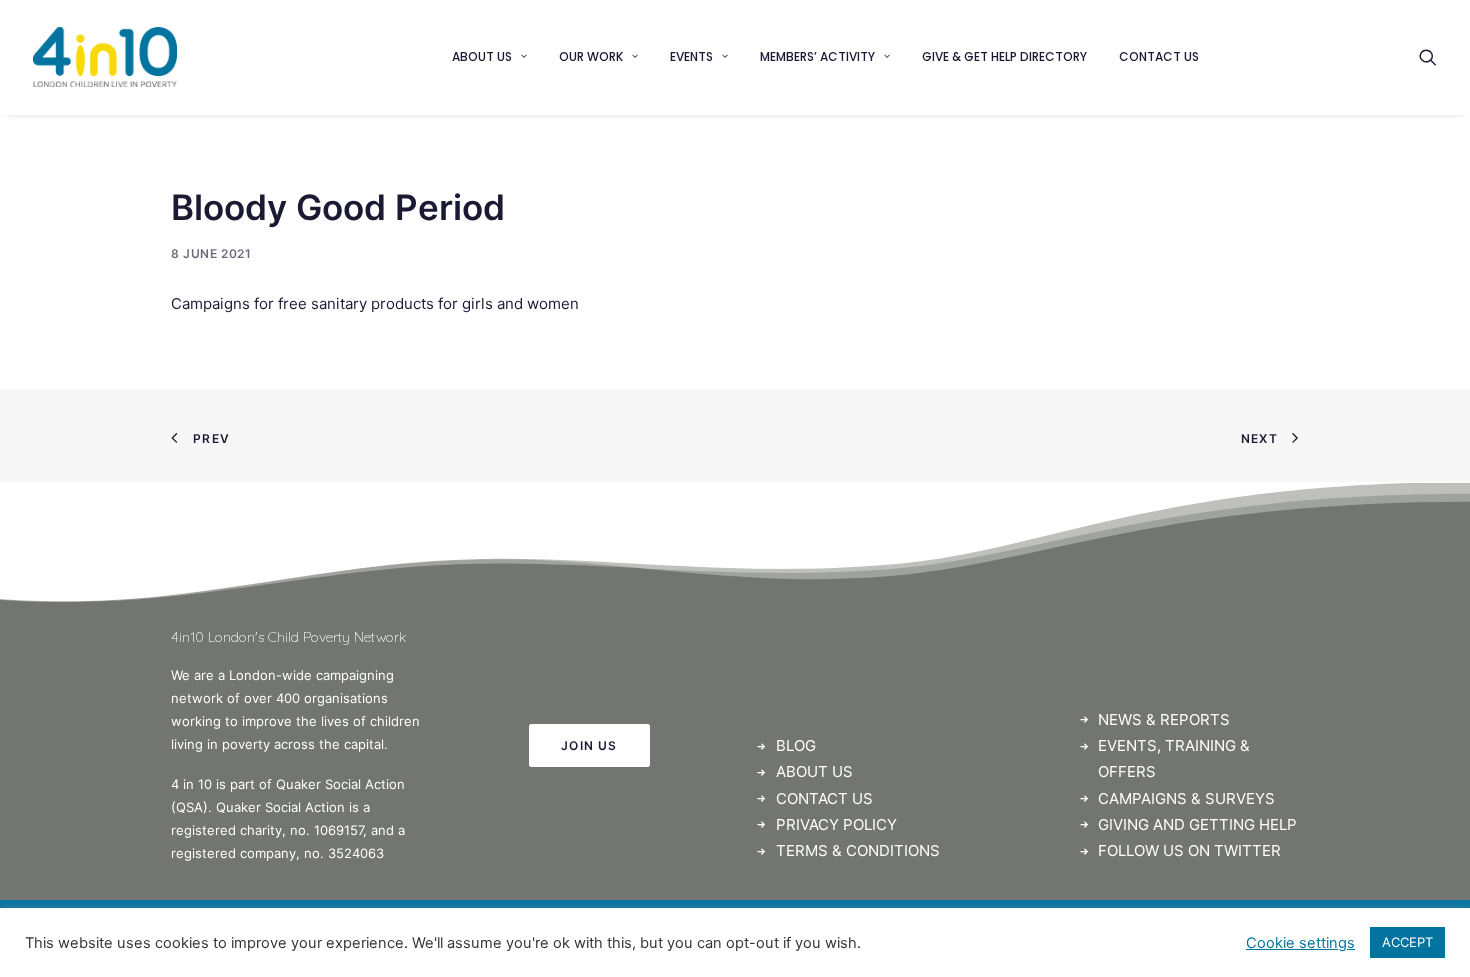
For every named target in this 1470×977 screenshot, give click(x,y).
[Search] (1428, 57)
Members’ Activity (817, 56)
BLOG (796, 745)
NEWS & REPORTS (1164, 719)
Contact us (1159, 56)
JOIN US (589, 745)
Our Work (591, 56)
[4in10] (105, 57)
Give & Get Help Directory (1004, 56)
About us (482, 56)
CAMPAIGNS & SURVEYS (1186, 798)
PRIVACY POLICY (836, 824)
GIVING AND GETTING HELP (1197, 824)
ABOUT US (814, 771)
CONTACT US (824, 798)
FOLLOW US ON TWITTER (1189, 850)
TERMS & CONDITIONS (858, 850)
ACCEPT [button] (1407, 942)
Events (691, 56)
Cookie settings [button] (1300, 943)
